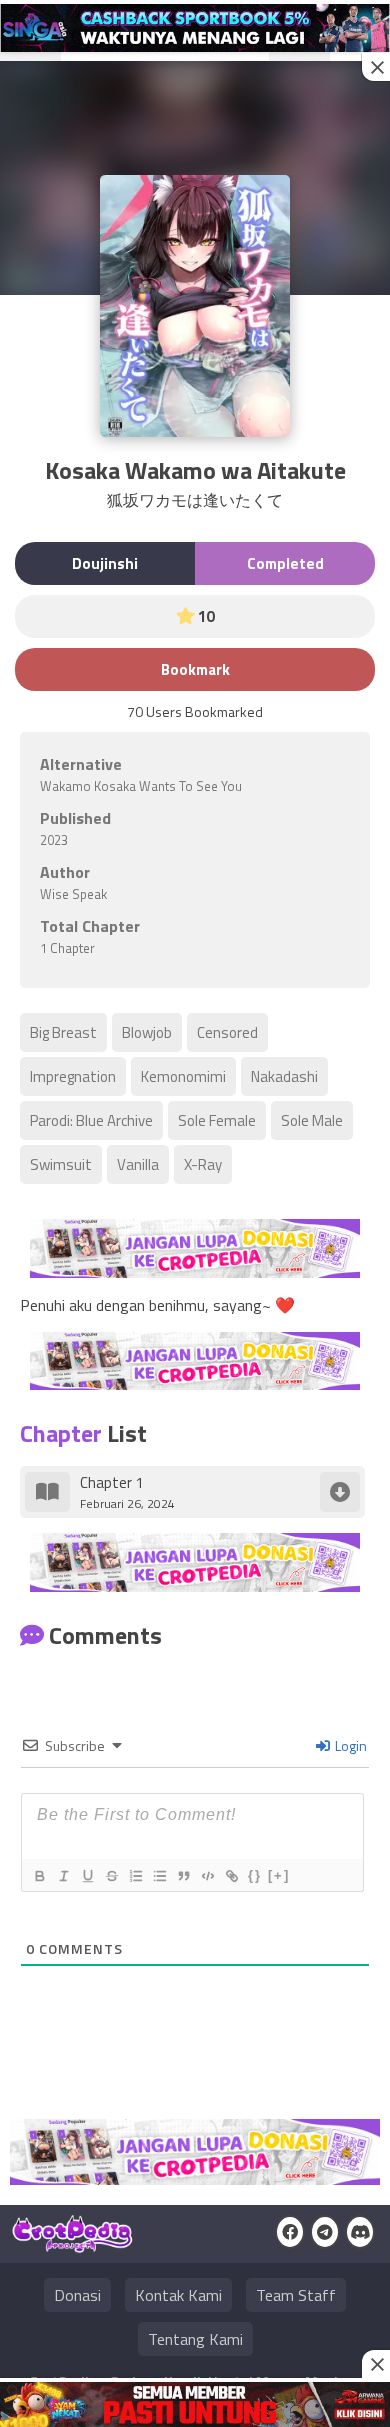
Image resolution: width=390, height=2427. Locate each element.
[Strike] (111, 1876)
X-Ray (203, 1164)
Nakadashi (284, 1076)
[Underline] (87, 1876)
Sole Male (312, 1120)
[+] (279, 1875)
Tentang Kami (195, 2339)
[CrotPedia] (72, 2244)
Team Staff (296, 2295)
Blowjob (147, 1032)
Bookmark (195, 669)
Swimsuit (61, 1164)
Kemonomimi (183, 1076)
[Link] (231, 1876)
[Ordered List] (135, 1876)
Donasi (77, 2295)
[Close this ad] (376, 67)
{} (255, 1875)
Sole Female (217, 1120)
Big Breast (63, 1032)
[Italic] (63, 1876)
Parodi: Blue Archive (91, 1120)
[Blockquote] (183, 1876)
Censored (227, 1032)
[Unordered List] (159, 1876)
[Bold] (39, 1876)
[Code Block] (207, 1876)
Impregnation (73, 1076)
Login (349, 1745)
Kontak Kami (178, 2295)
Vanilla (138, 1164)
